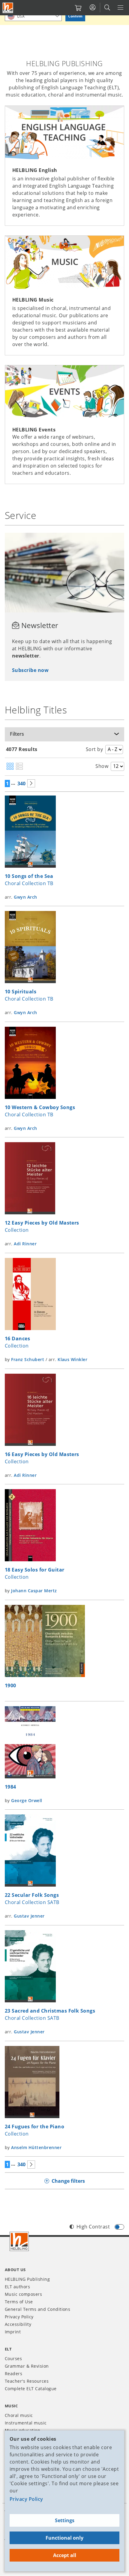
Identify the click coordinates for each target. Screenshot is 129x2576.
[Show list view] (19, 767)
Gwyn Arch (25, 897)
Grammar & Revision (27, 2366)
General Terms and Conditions (37, 2309)
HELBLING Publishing (27, 2279)
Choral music (19, 2415)
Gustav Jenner (29, 1916)
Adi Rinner (25, 1244)
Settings (65, 2520)
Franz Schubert (28, 1359)
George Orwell (27, 1800)
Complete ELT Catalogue (31, 2389)
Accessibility (18, 2324)
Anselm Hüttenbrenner (36, 2147)
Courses (13, 2358)
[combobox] (33, 16)
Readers (13, 2374)
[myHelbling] (93, 8)
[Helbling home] (19, 2241)
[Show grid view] (10, 767)
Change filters (68, 2181)
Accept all (65, 2555)
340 (21, 784)
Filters (17, 734)
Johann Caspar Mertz (34, 1591)
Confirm (75, 16)
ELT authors (17, 2287)
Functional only (64, 2538)
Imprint (13, 2332)
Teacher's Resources (27, 2381)
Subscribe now (30, 670)
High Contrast (93, 2227)
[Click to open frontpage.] (8, 8)
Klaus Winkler (72, 1359)
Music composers (23, 2294)
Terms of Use (19, 2302)
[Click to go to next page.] (31, 783)
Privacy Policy (26, 2499)
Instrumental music (26, 2423)
